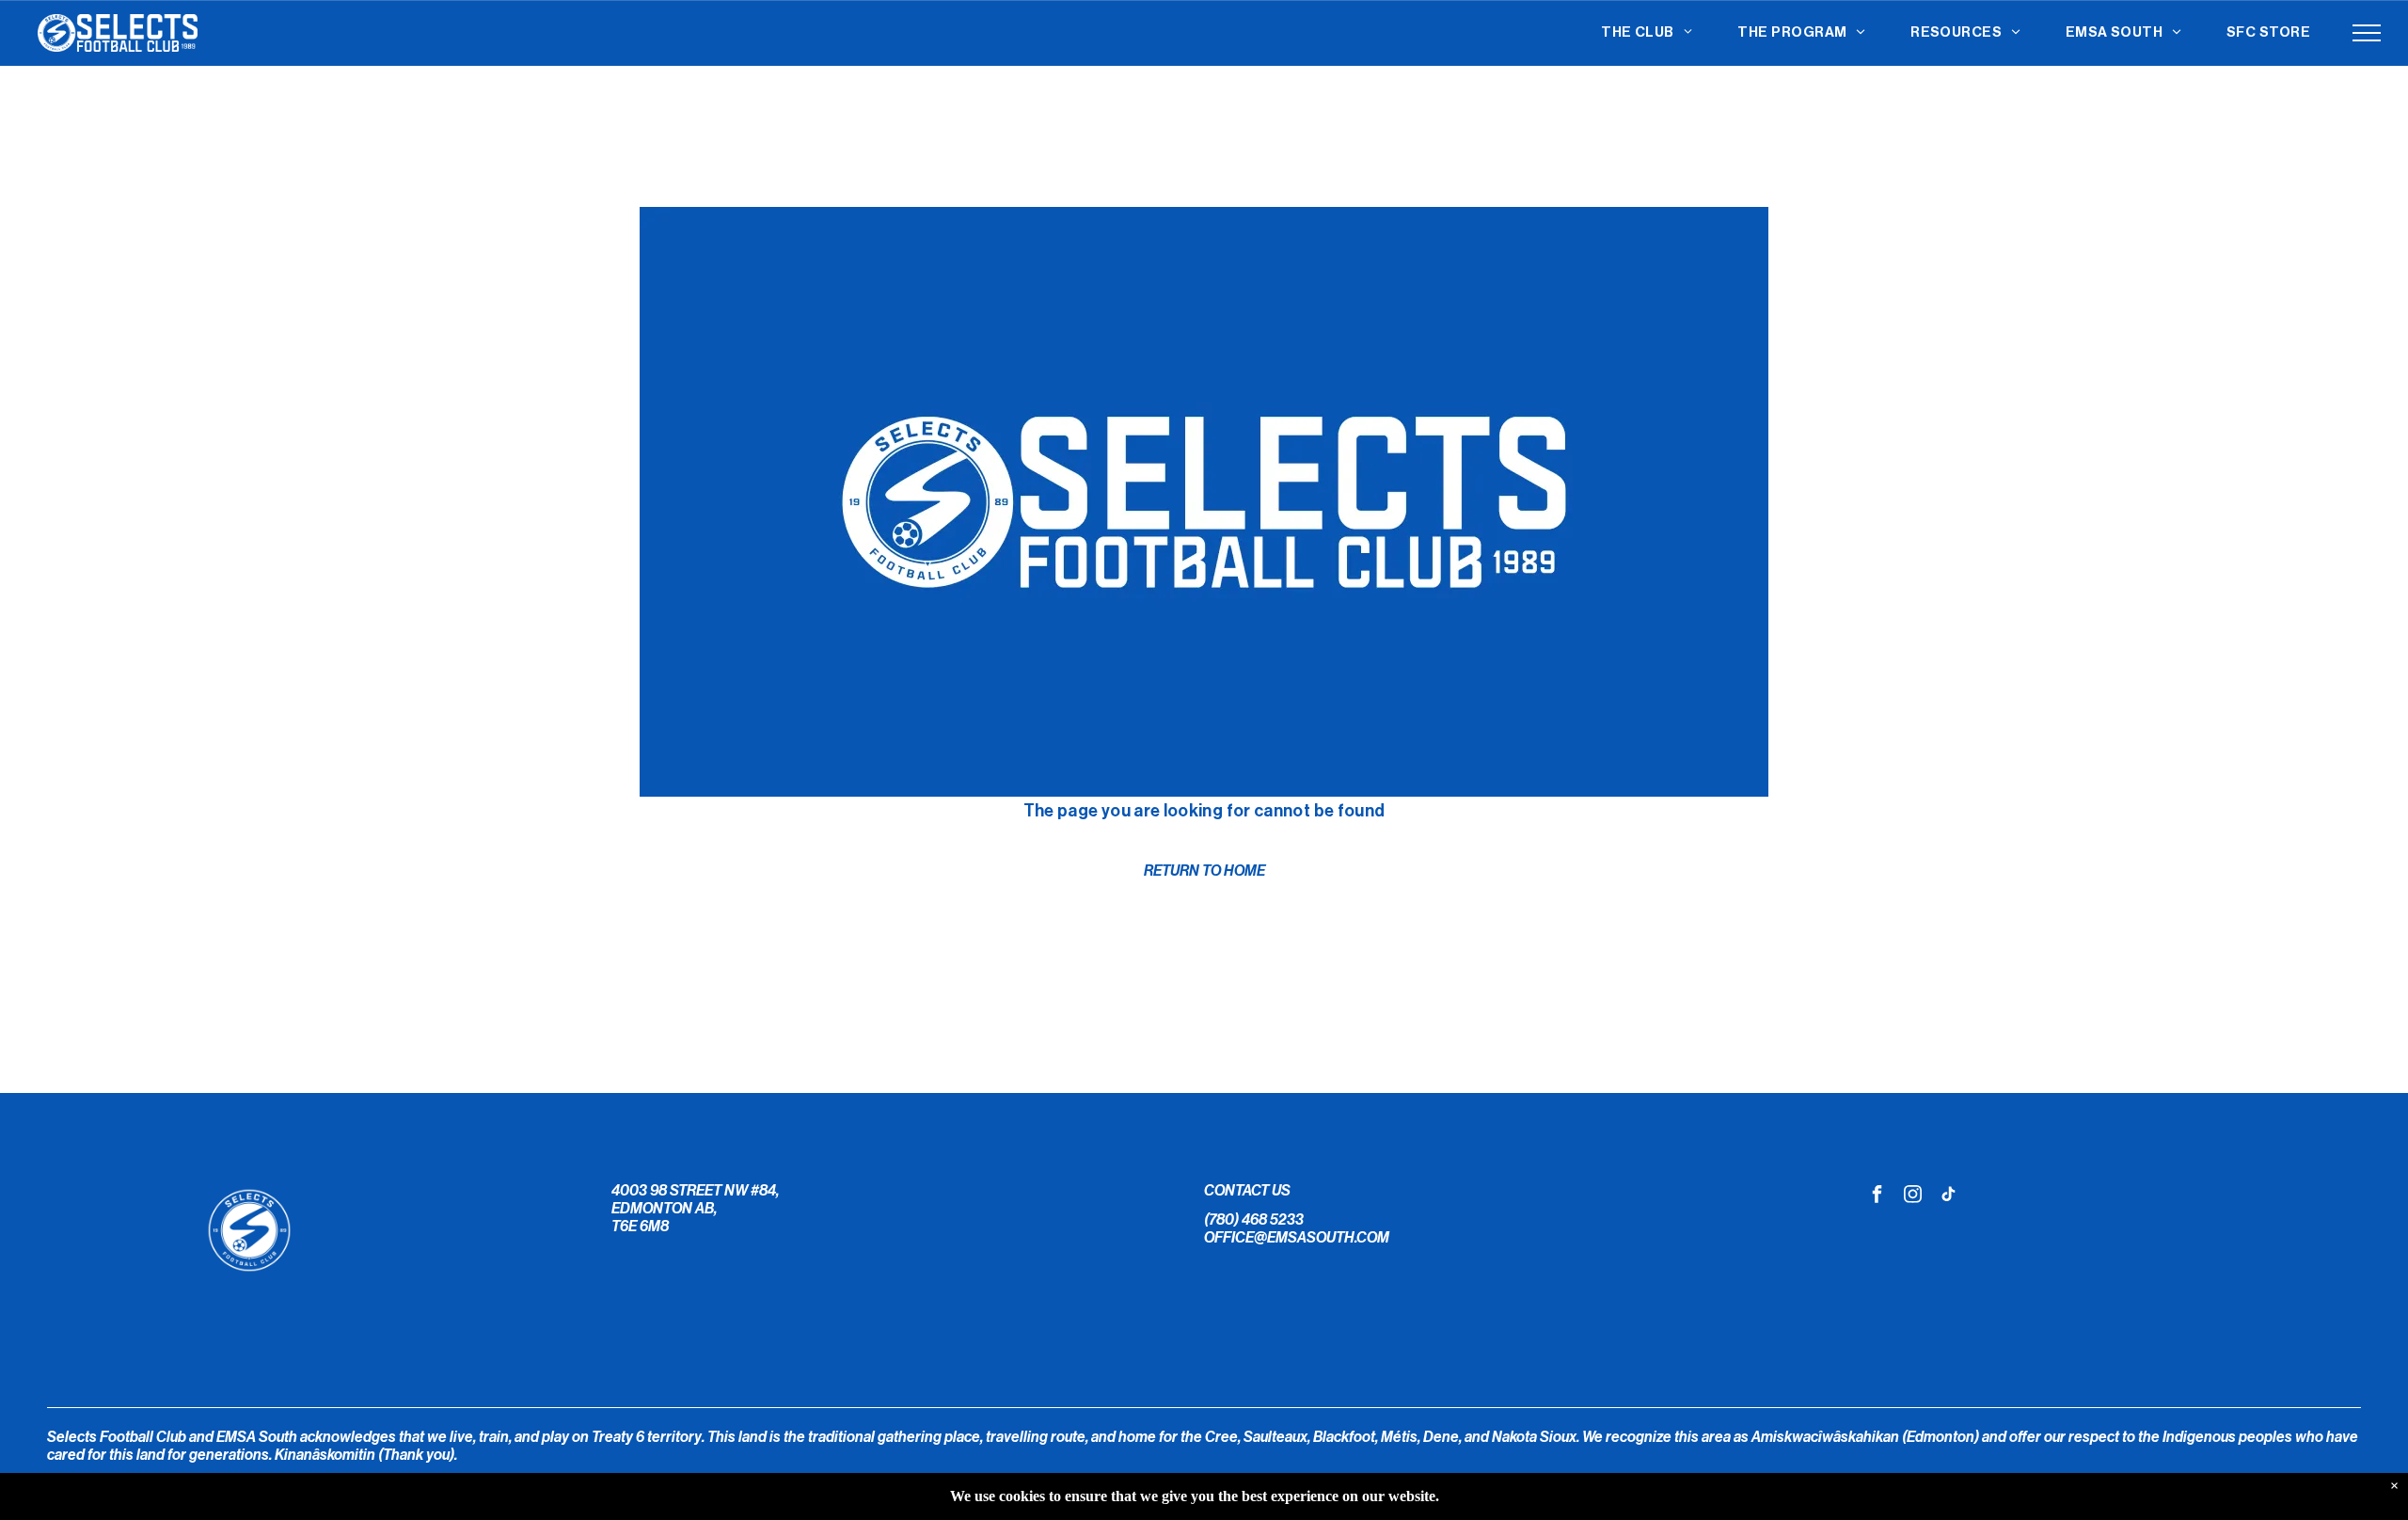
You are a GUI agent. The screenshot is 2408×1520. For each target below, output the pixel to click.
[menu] (2367, 33)
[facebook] (1877, 1196)
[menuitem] (1647, 33)
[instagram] (1913, 1196)
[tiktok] (1949, 1196)
